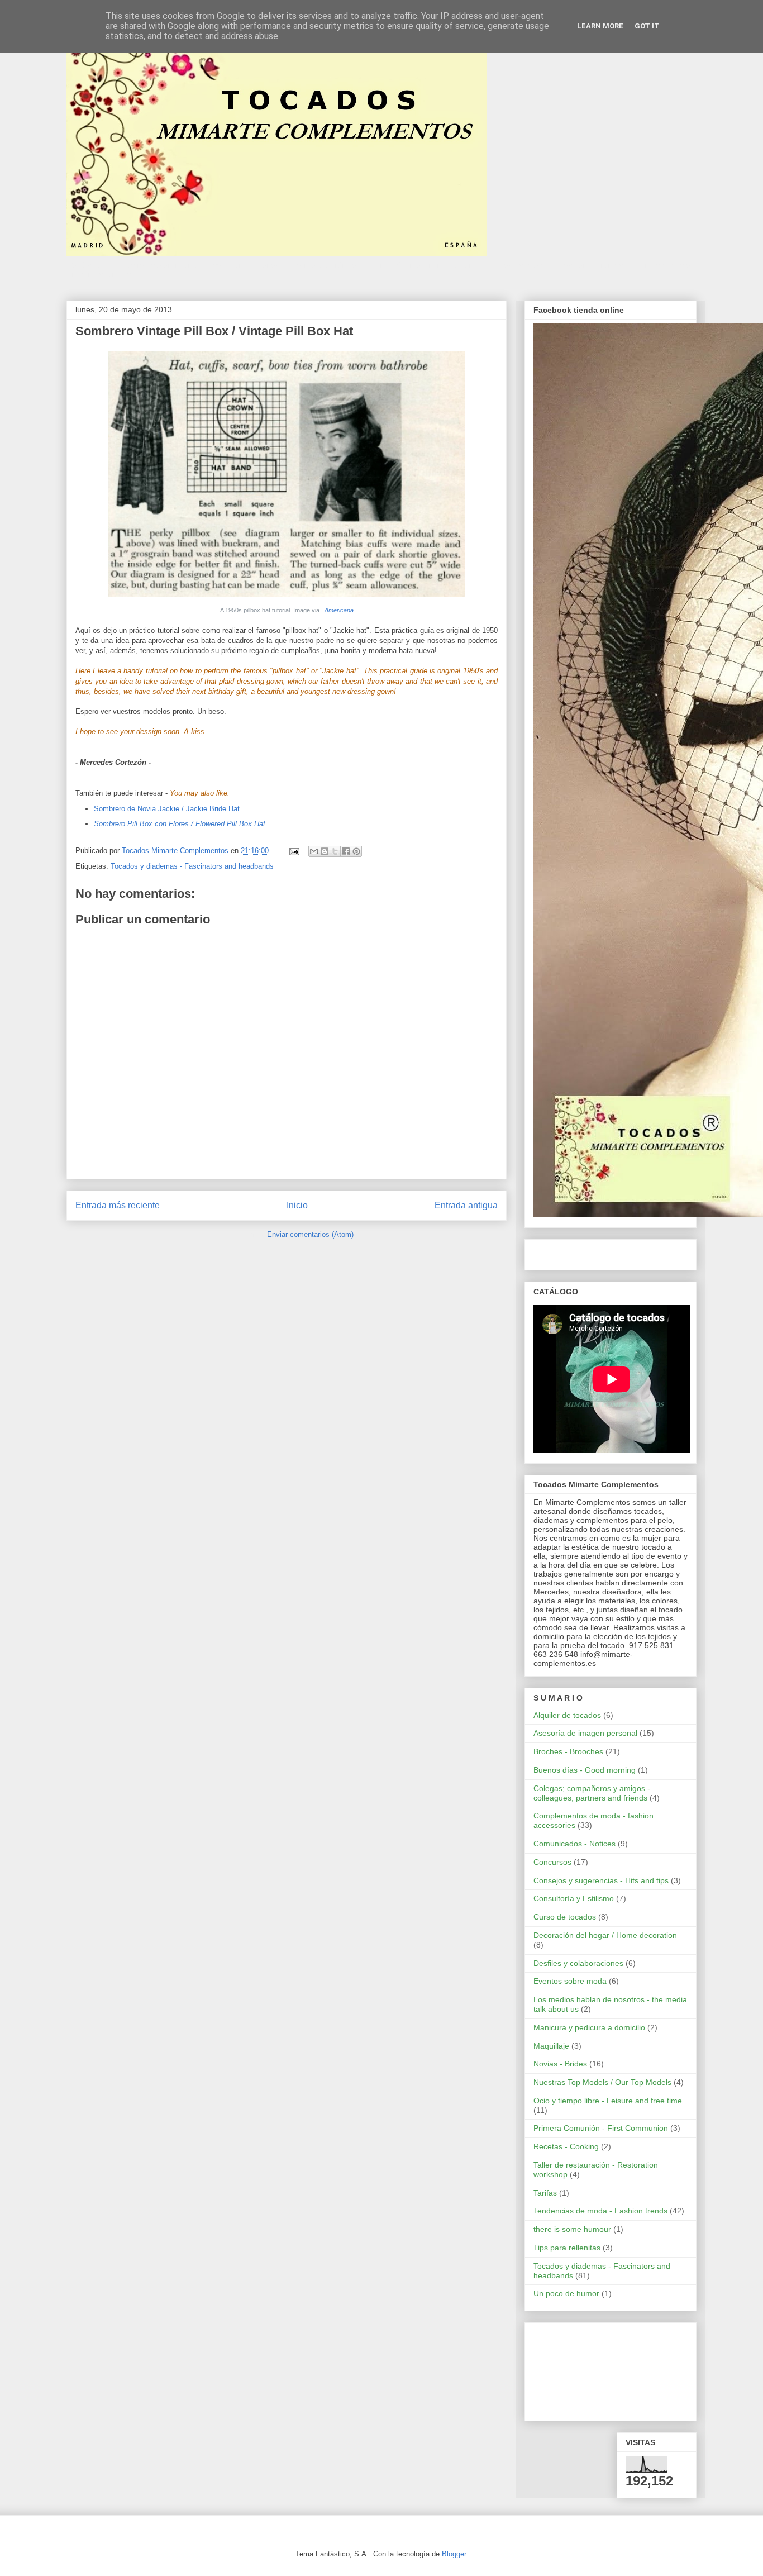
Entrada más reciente (118, 1205)
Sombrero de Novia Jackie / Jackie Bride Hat (167, 809)
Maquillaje (551, 2046)
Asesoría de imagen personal (585, 1733)
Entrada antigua (466, 1205)
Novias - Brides (560, 2064)
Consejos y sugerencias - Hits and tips (601, 1880)
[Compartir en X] (335, 851)
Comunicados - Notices (574, 1844)
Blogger (454, 2554)
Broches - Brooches (568, 1751)
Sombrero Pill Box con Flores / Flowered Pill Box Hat (180, 824)
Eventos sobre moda (570, 1981)
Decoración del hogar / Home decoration (605, 1935)
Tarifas (545, 2193)
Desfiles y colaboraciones (578, 1963)
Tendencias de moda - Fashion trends (600, 2211)
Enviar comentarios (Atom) (310, 1234)
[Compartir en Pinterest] (356, 851)
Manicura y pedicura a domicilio (589, 2027)
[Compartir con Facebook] (346, 851)
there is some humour (572, 2229)
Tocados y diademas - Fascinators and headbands (192, 866)
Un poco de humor (566, 2293)
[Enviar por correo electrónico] (314, 851)
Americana (338, 610)
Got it (647, 26)
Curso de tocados (565, 1917)
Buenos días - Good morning (585, 1770)
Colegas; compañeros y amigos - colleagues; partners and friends (592, 1793)
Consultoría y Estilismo (574, 1898)
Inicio (297, 1205)
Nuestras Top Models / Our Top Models (602, 2082)
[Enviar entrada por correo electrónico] (294, 851)
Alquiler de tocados (567, 1715)
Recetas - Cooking (566, 2146)
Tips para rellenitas (567, 2248)
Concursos (552, 1862)
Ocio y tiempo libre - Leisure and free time (608, 2101)
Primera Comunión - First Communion (601, 2128)
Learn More (600, 26)
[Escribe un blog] (325, 851)
